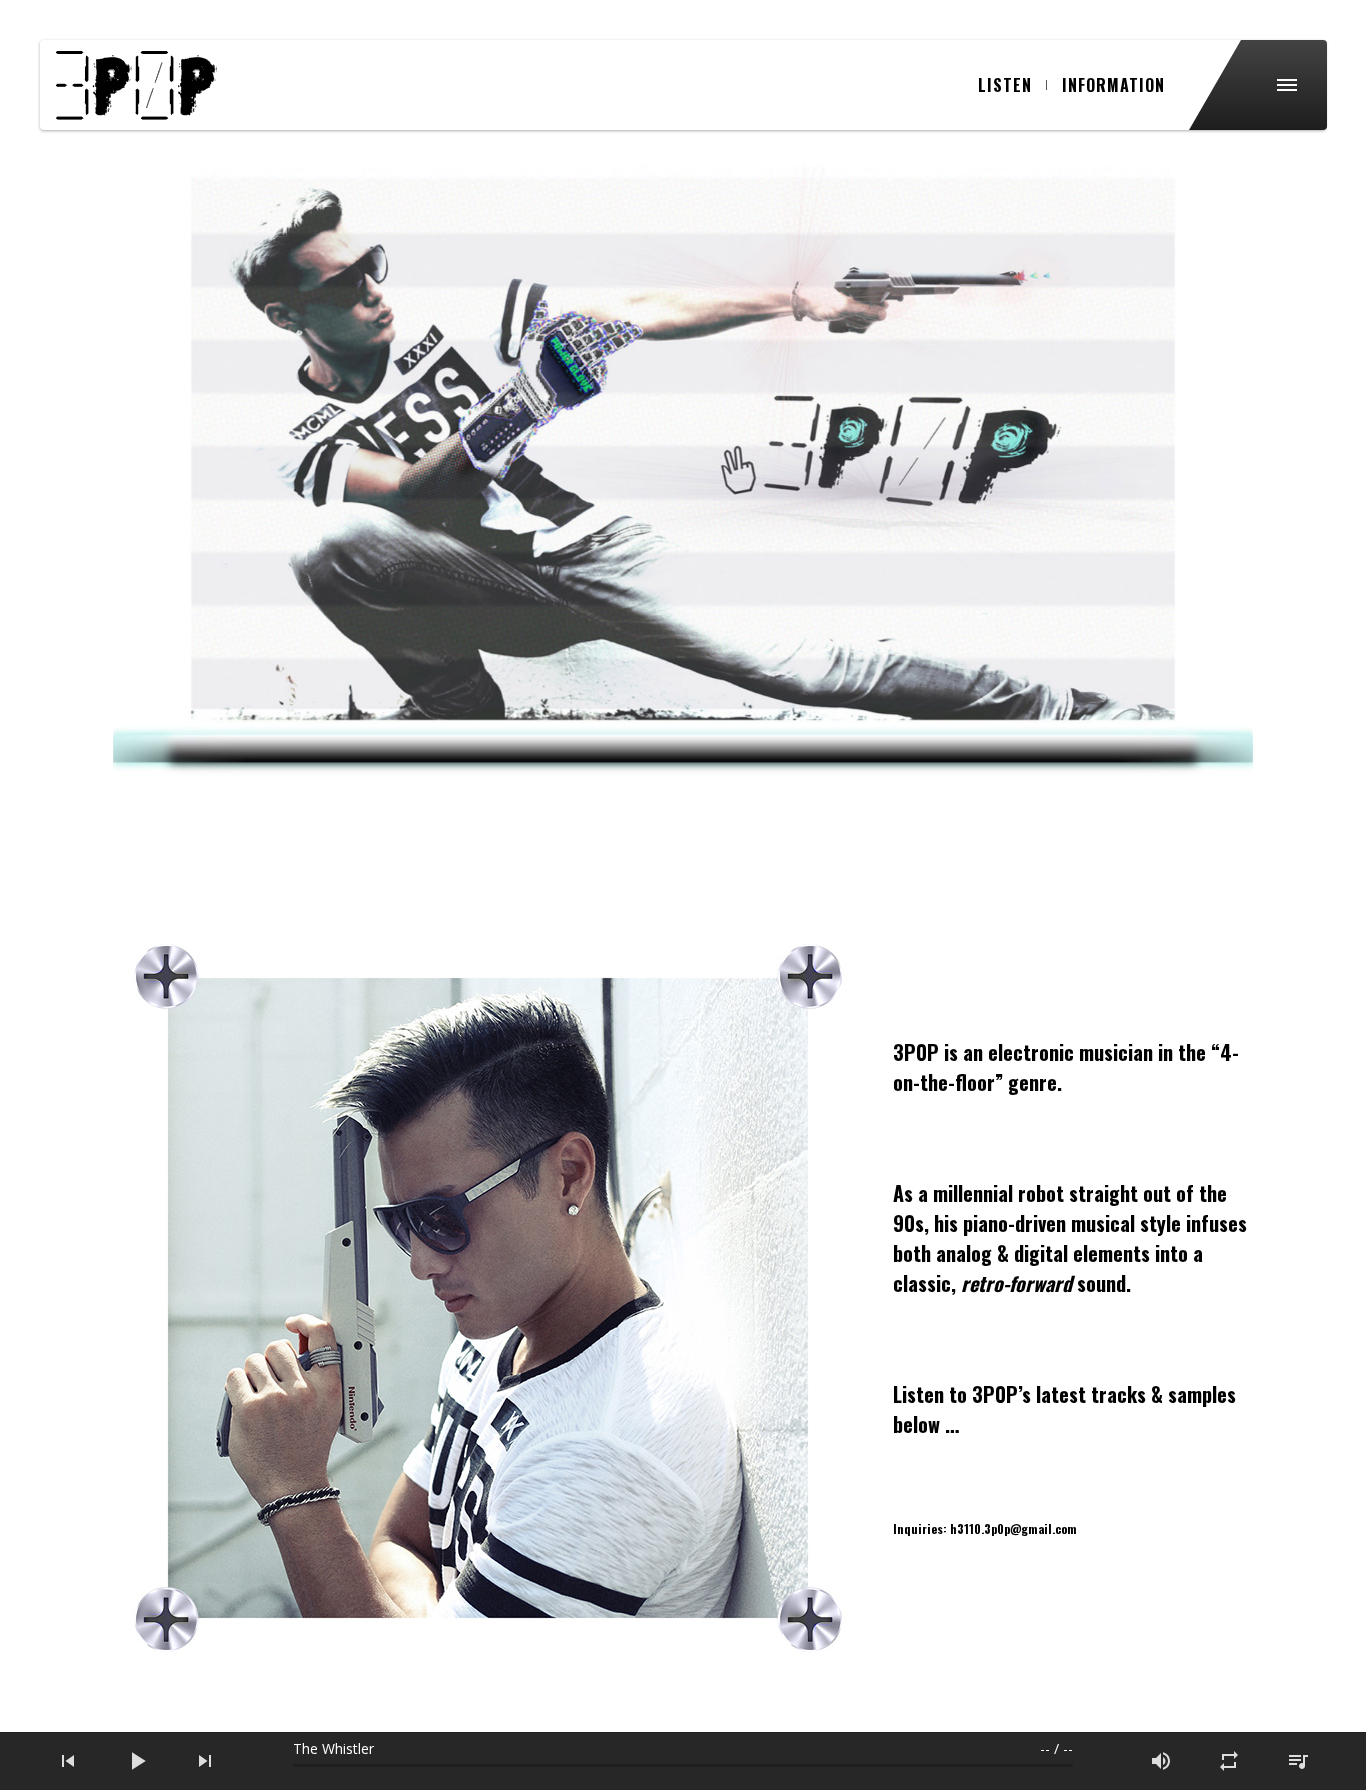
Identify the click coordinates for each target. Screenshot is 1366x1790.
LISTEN (1005, 85)
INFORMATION (1113, 85)
